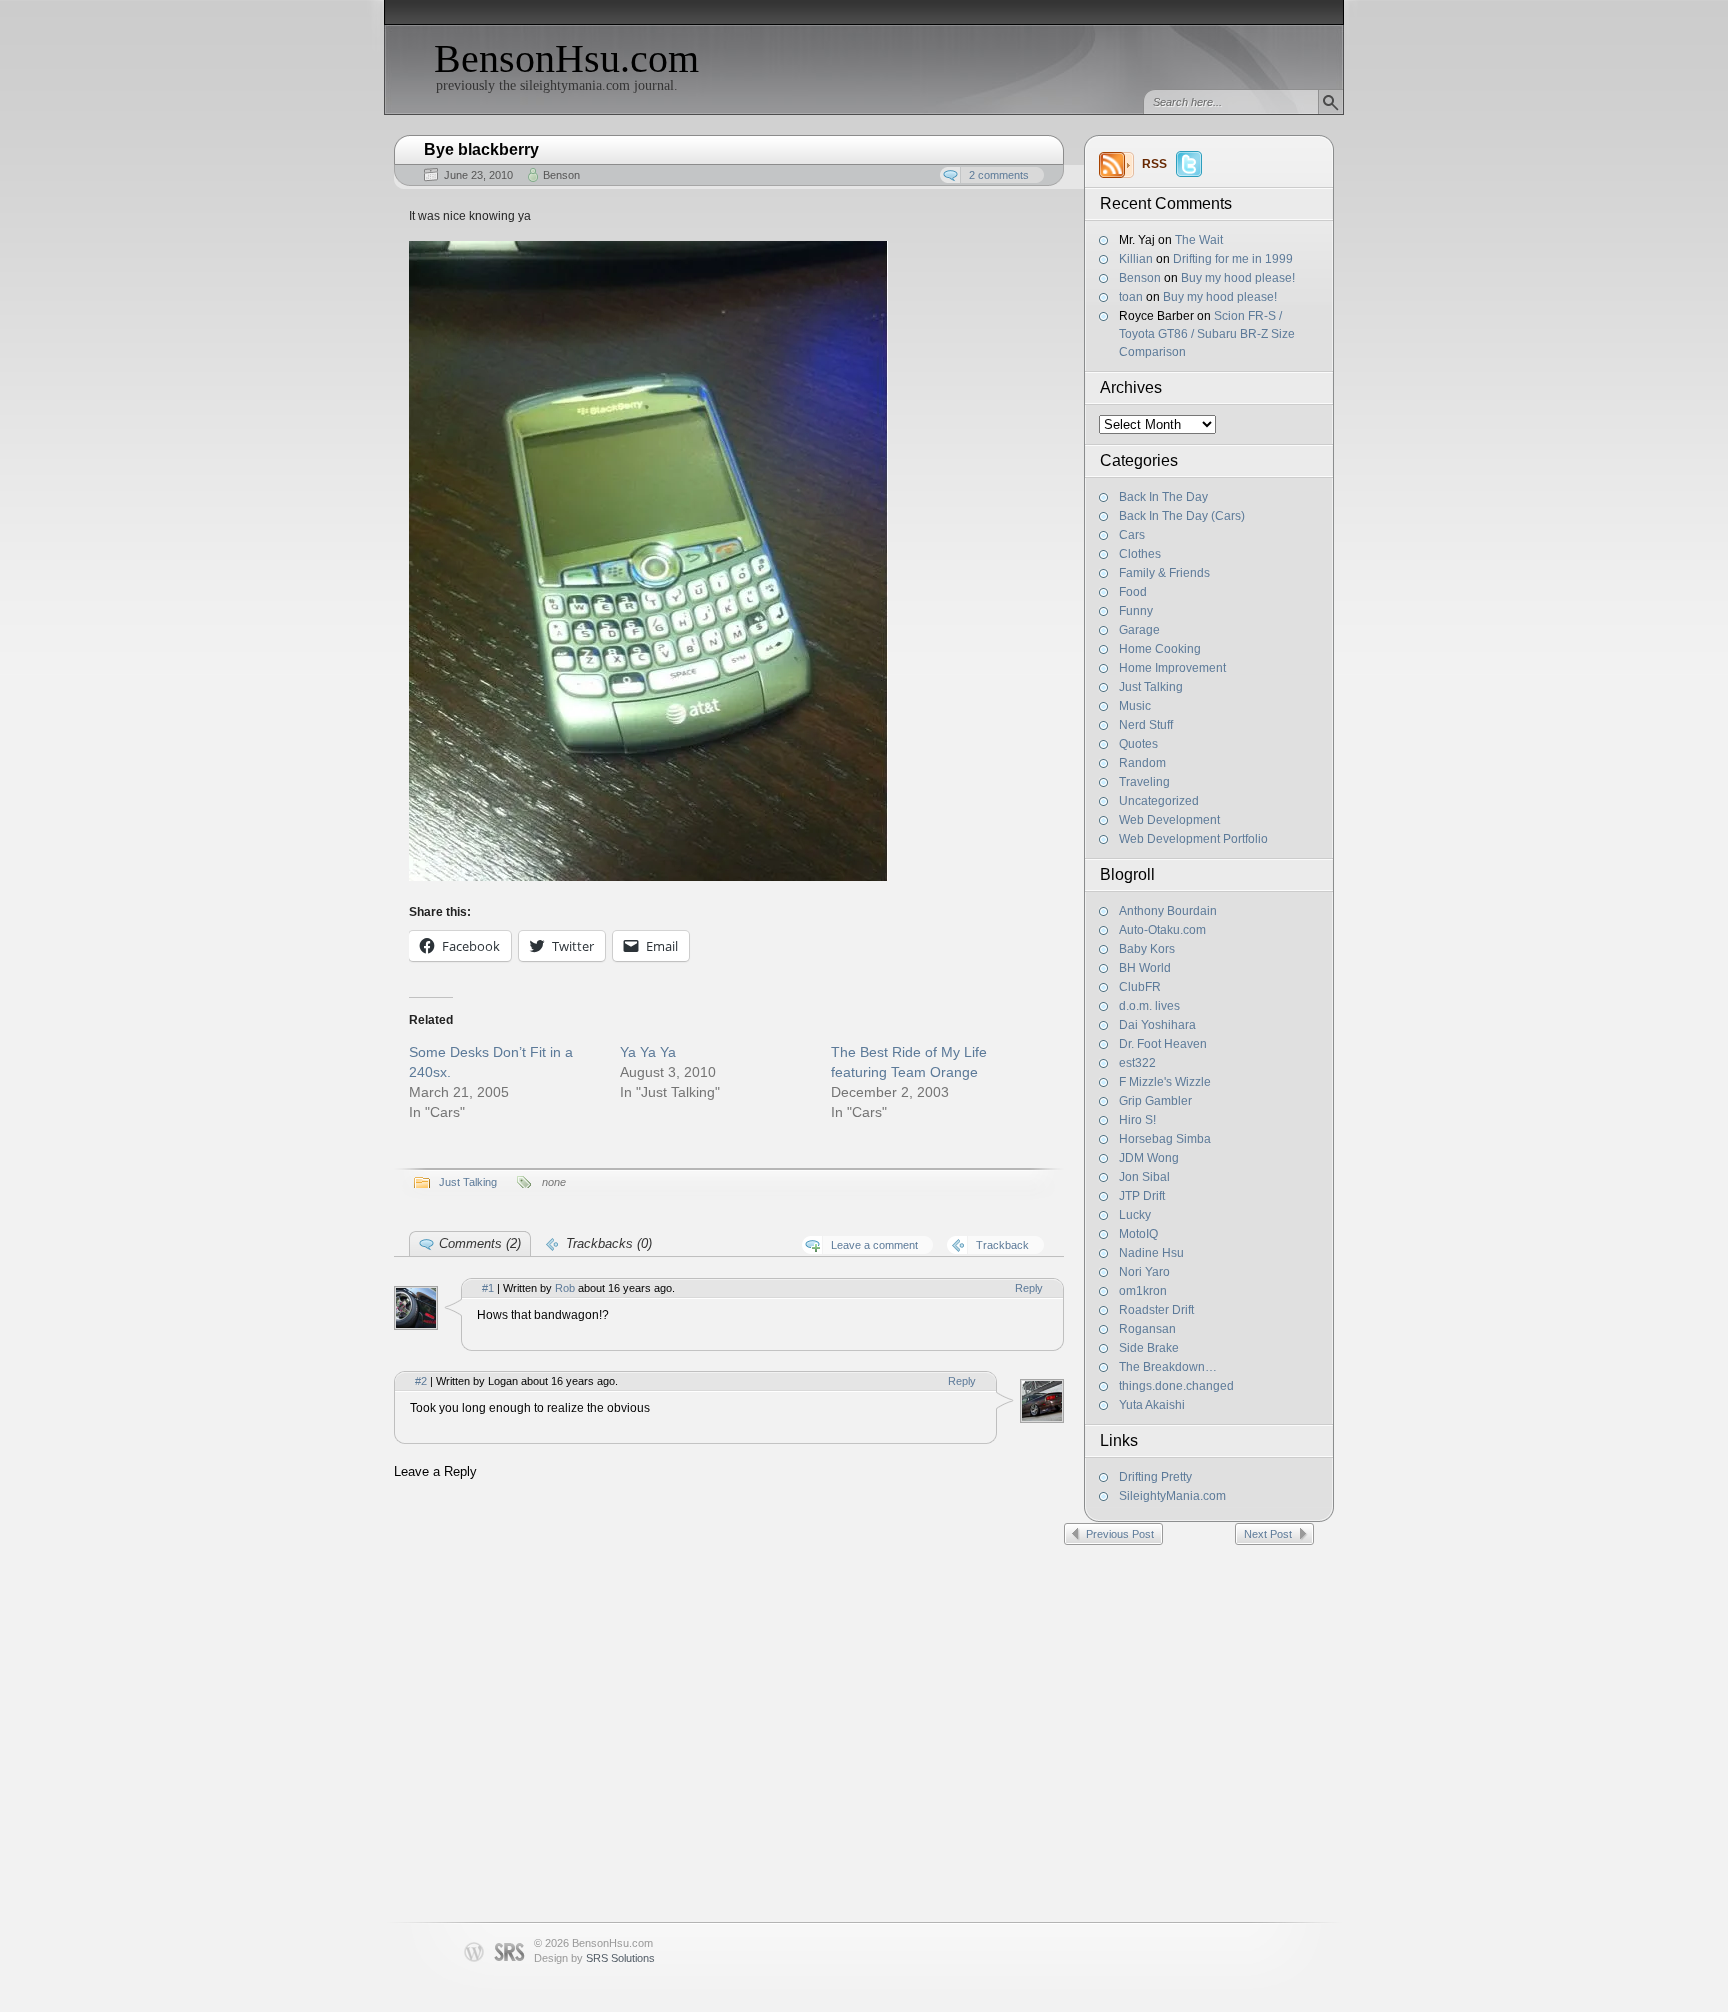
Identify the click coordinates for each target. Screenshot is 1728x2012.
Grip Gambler (1155, 1101)
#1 (488, 1288)
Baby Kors (1147, 949)
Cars (1132, 535)
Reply (1029, 1288)
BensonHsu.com (566, 58)
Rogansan (1147, 1329)
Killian (1136, 259)
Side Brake (1149, 1348)
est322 (1137, 1063)
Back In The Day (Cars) (1182, 516)
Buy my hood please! (1238, 278)
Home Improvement (1172, 668)
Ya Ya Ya (648, 1052)
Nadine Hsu (1151, 1253)
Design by (594, 1958)
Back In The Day (1163, 497)
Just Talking (1151, 687)
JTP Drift (1142, 1196)
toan (1131, 297)
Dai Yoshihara (1157, 1025)
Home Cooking (1160, 649)
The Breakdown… (1168, 1367)
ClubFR (1140, 987)
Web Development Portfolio (1193, 839)
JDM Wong (1149, 1158)
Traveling (1144, 782)
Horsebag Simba (1165, 1139)
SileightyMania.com (1172, 1496)
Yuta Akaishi (1152, 1405)
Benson (1140, 278)
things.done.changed (1176, 1386)
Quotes (1138, 744)
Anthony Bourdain (1168, 911)
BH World (1145, 968)
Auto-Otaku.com (1162, 930)
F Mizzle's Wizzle (1165, 1082)
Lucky (1135, 1215)
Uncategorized (1159, 801)
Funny (1136, 611)
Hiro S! (1137, 1120)
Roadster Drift (1156, 1310)
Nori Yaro (1144, 1272)
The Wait (1199, 240)
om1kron (1143, 1291)
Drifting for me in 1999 (1233, 259)
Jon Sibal (1144, 1177)
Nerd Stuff (1146, 725)
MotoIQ (1138, 1234)
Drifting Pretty (1155, 1477)
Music (1135, 706)
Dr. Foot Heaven (1163, 1044)
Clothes (1140, 554)
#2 (421, 1381)
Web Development (1169, 820)
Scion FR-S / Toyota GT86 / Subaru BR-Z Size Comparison (1207, 334)
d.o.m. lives (1149, 1006)
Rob (565, 1288)
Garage (1139, 630)
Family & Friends (1164, 573)
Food (1133, 592)
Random (1142, 763)
